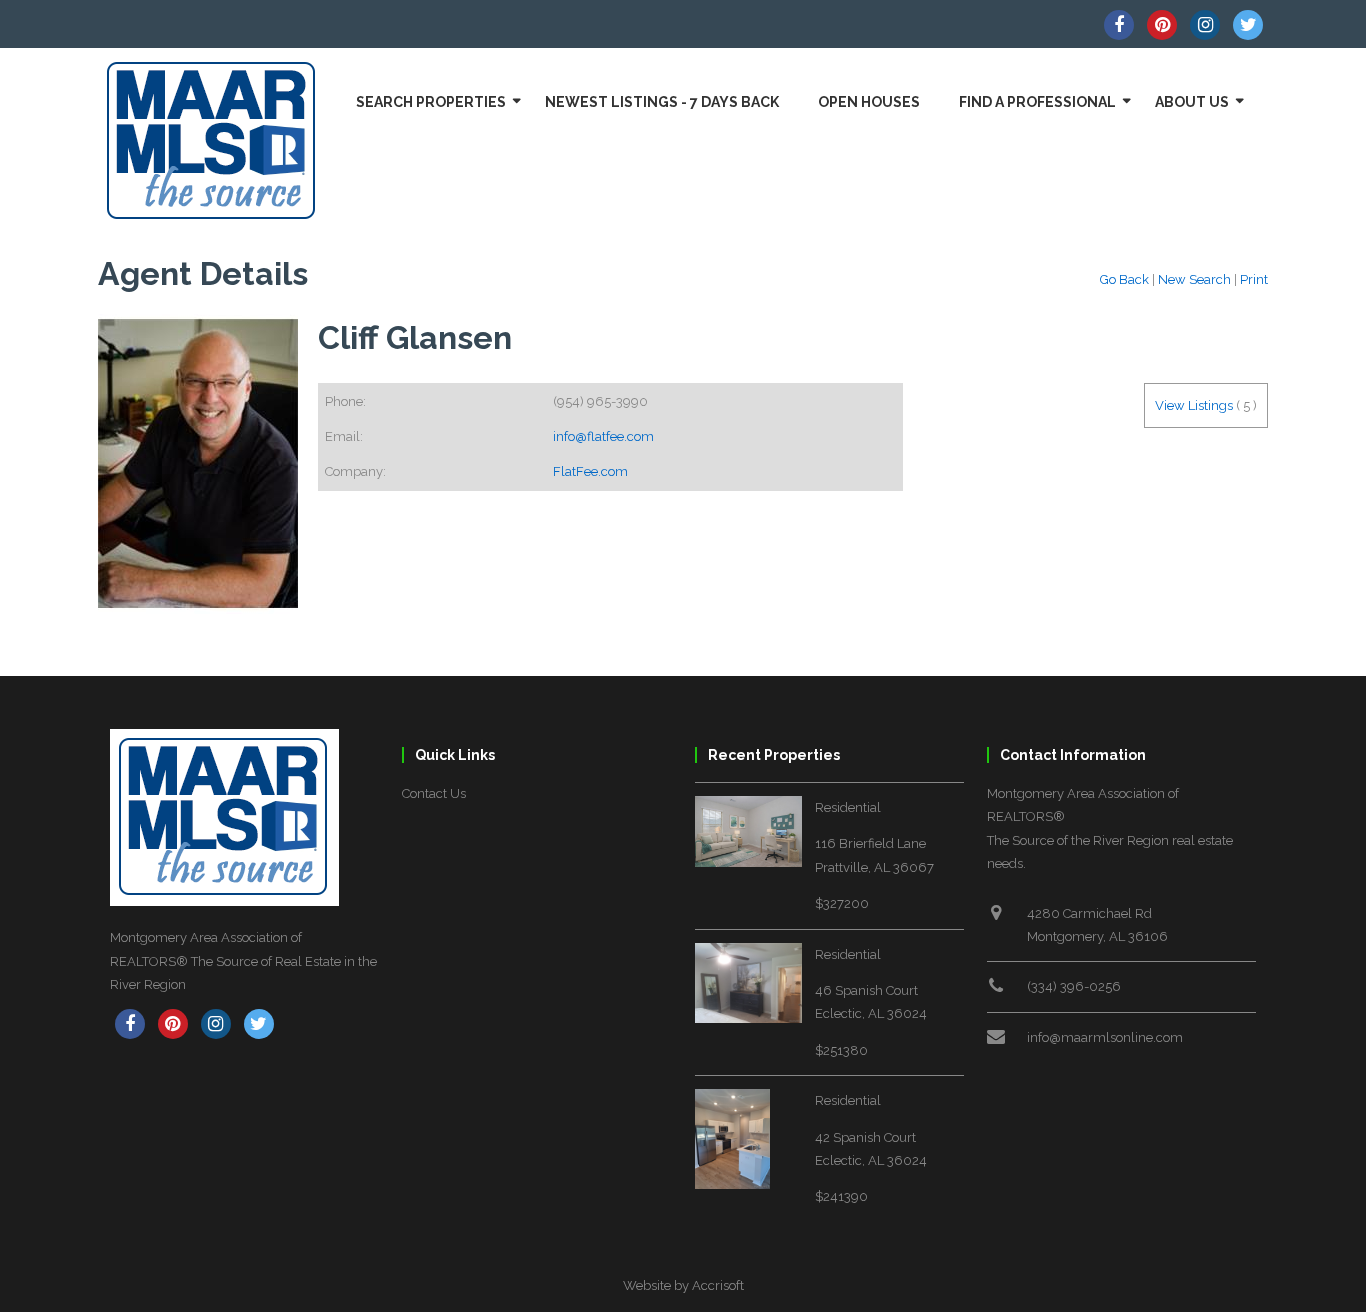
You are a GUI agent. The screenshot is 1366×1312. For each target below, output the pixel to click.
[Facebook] (1119, 25)
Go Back (1124, 279)
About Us (1192, 102)
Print (1254, 279)
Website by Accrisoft (683, 1285)
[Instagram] (1205, 25)
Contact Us (434, 793)
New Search (1194, 279)
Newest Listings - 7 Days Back (662, 102)
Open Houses (869, 102)
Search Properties (431, 102)
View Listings (1194, 405)
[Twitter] (1248, 25)
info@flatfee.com (603, 436)
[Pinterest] (1162, 25)
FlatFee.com (590, 471)
